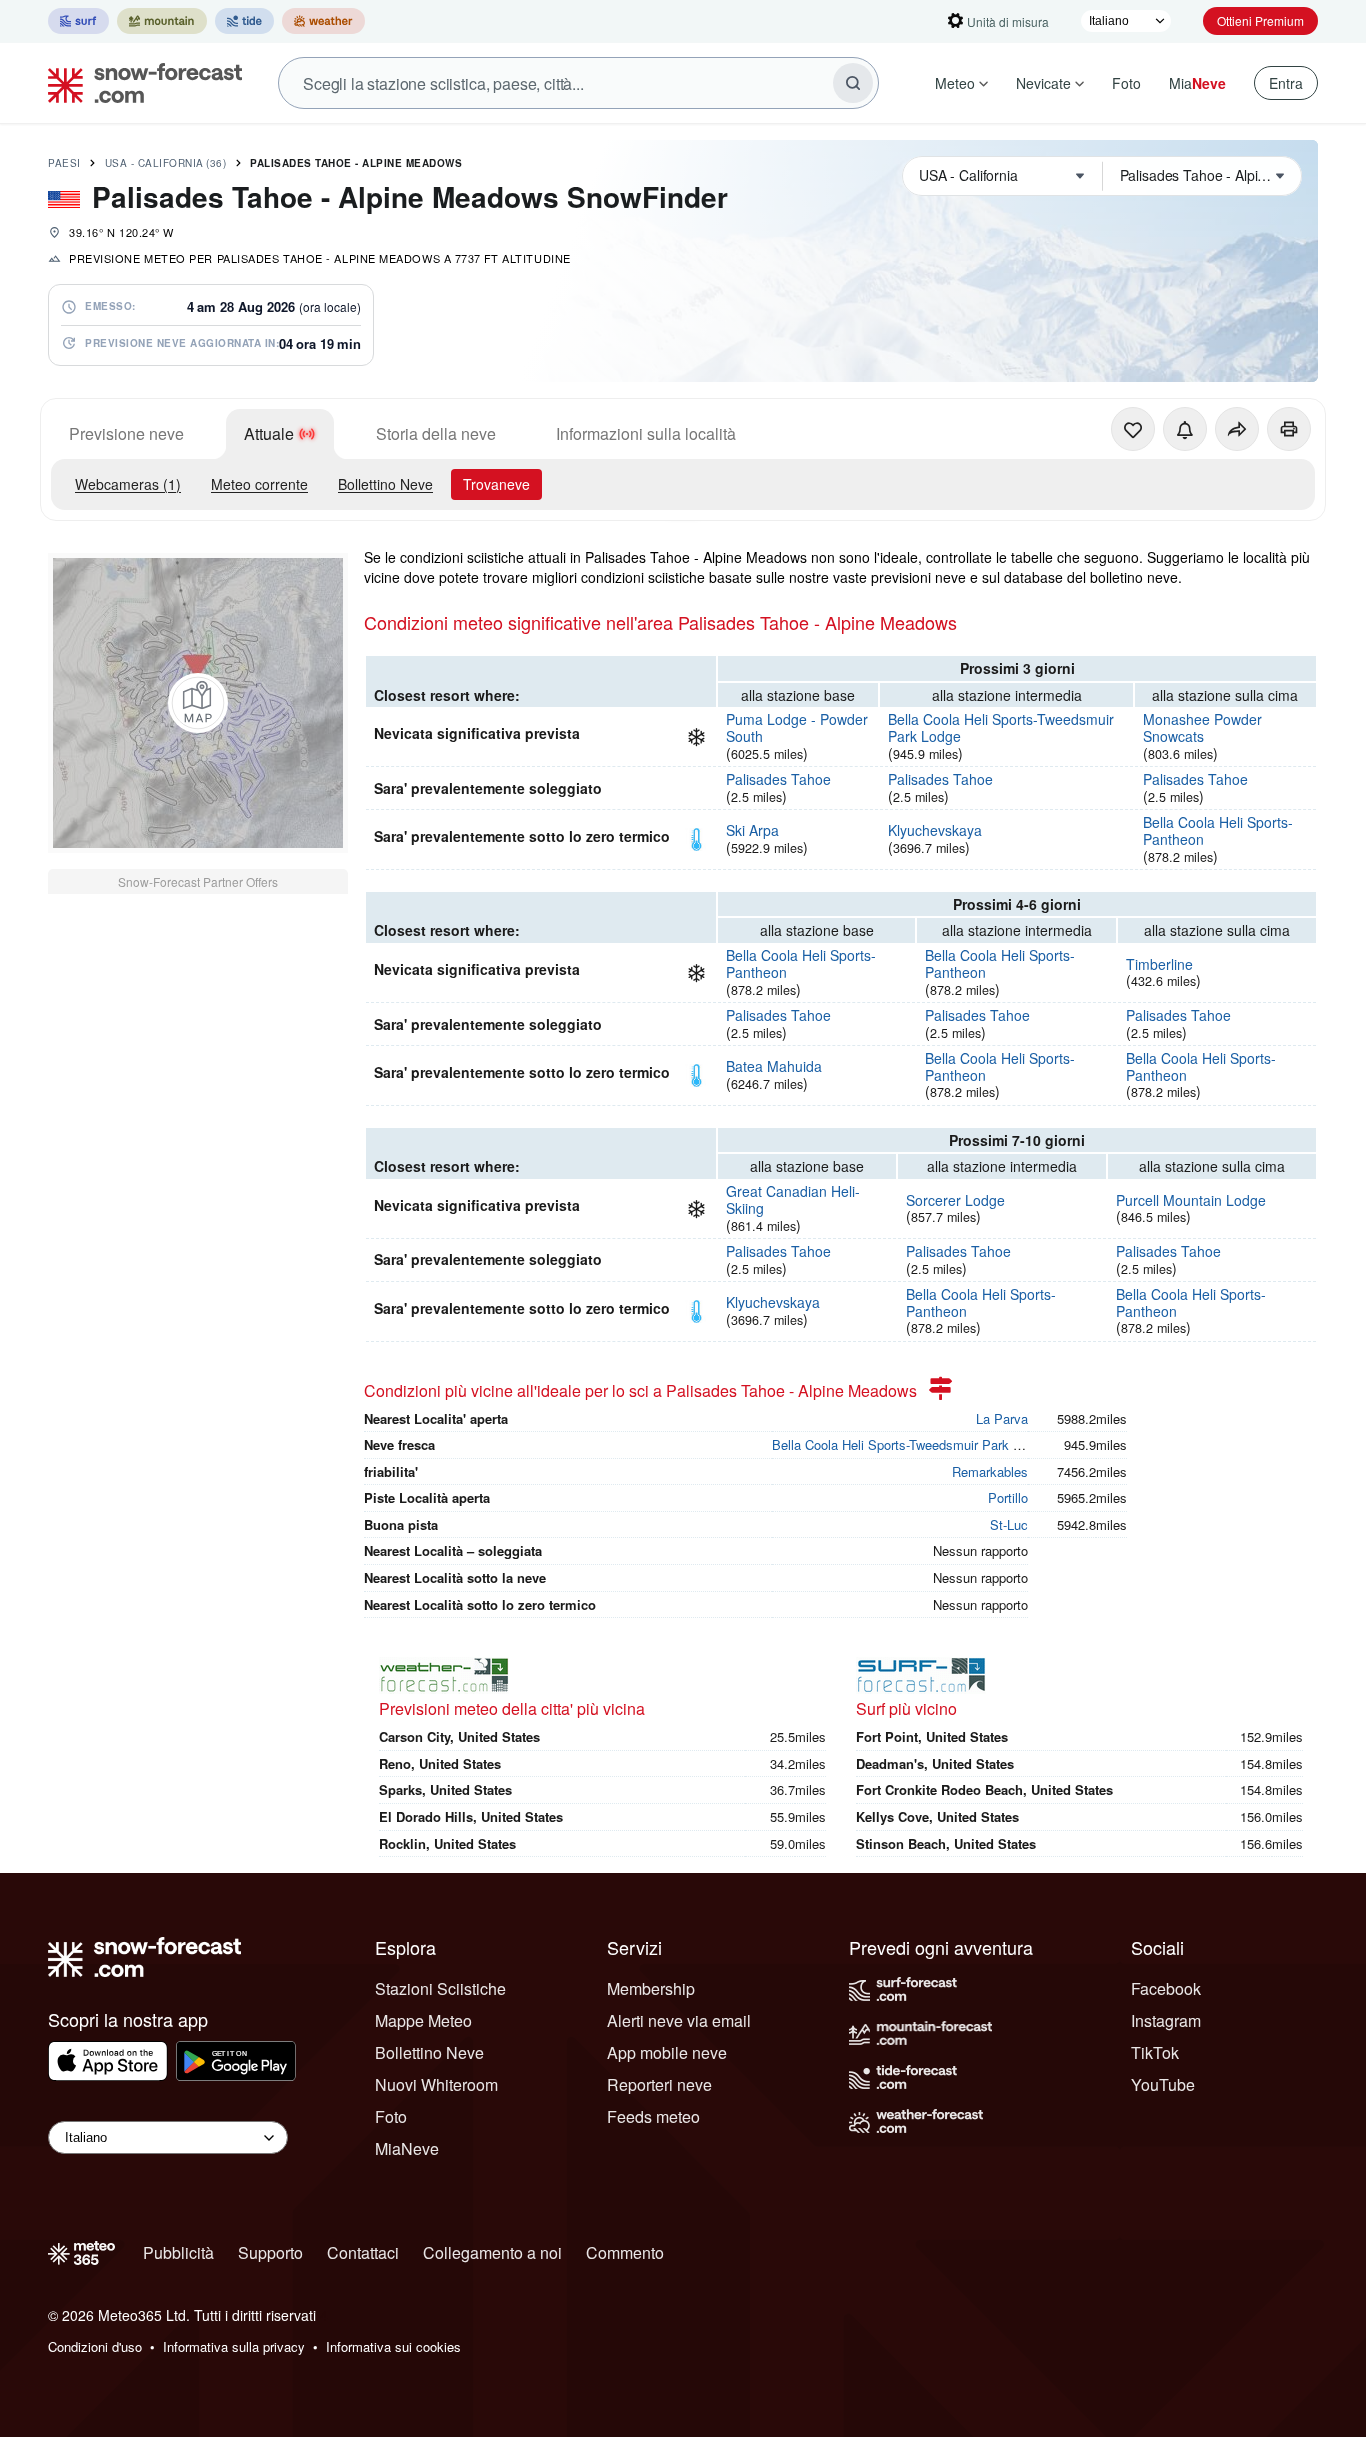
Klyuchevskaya (935, 830)
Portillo (1008, 1497)
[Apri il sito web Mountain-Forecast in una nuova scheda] (162, 21)
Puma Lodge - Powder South (797, 727)
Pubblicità (178, 2252)
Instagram (1166, 2020)
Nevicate (1043, 83)
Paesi (64, 163)
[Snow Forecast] (139, 83)
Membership (651, 1988)
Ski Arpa (752, 830)
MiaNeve (407, 2148)
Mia (1197, 83)
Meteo (955, 83)
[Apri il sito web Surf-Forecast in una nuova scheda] (78, 21)
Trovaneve (496, 484)
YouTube (1163, 2084)
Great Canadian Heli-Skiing (793, 1199)
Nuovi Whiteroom (436, 2084)
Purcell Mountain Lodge (1191, 1200)
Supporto (270, 2252)
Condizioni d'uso (95, 2346)
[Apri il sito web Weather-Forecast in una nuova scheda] (323, 21)
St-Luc (1009, 1524)
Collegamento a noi (492, 2252)
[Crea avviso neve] (1185, 429)
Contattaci (363, 2252)
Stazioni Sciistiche (440, 1988)
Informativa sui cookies (393, 2346)
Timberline (1159, 964)
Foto (1126, 83)
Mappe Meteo (423, 2020)
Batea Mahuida (774, 1066)
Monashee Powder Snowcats (1202, 727)
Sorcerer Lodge (955, 1200)
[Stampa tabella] (1289, 429)
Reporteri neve (659, 2084)
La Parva (1002, 1418)
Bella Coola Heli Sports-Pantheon (1218, 830)
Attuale (269, 433)
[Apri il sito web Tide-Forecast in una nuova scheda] (244, 21)
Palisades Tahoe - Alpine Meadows (356, 163)
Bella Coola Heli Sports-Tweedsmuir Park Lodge (1001, 727)
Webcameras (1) (128, 484)
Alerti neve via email (679, 2020)
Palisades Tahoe (778, 779)
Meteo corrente (259, 484)
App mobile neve (667, 2052)
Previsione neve (126, 433)
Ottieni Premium (1260, 20)
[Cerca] (853, 83)
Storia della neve (436, 433)
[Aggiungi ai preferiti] (1133, 429)
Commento (625, 2252)
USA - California (166, 163)
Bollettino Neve (385, 484)
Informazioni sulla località (646, 433)
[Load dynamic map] (198, 703)
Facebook (1166, 1988)
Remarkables (990, 1471)
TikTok (1155, 2052)
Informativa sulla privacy (234, 2346)
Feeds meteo (653, 2116)
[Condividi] (1237, 429)
